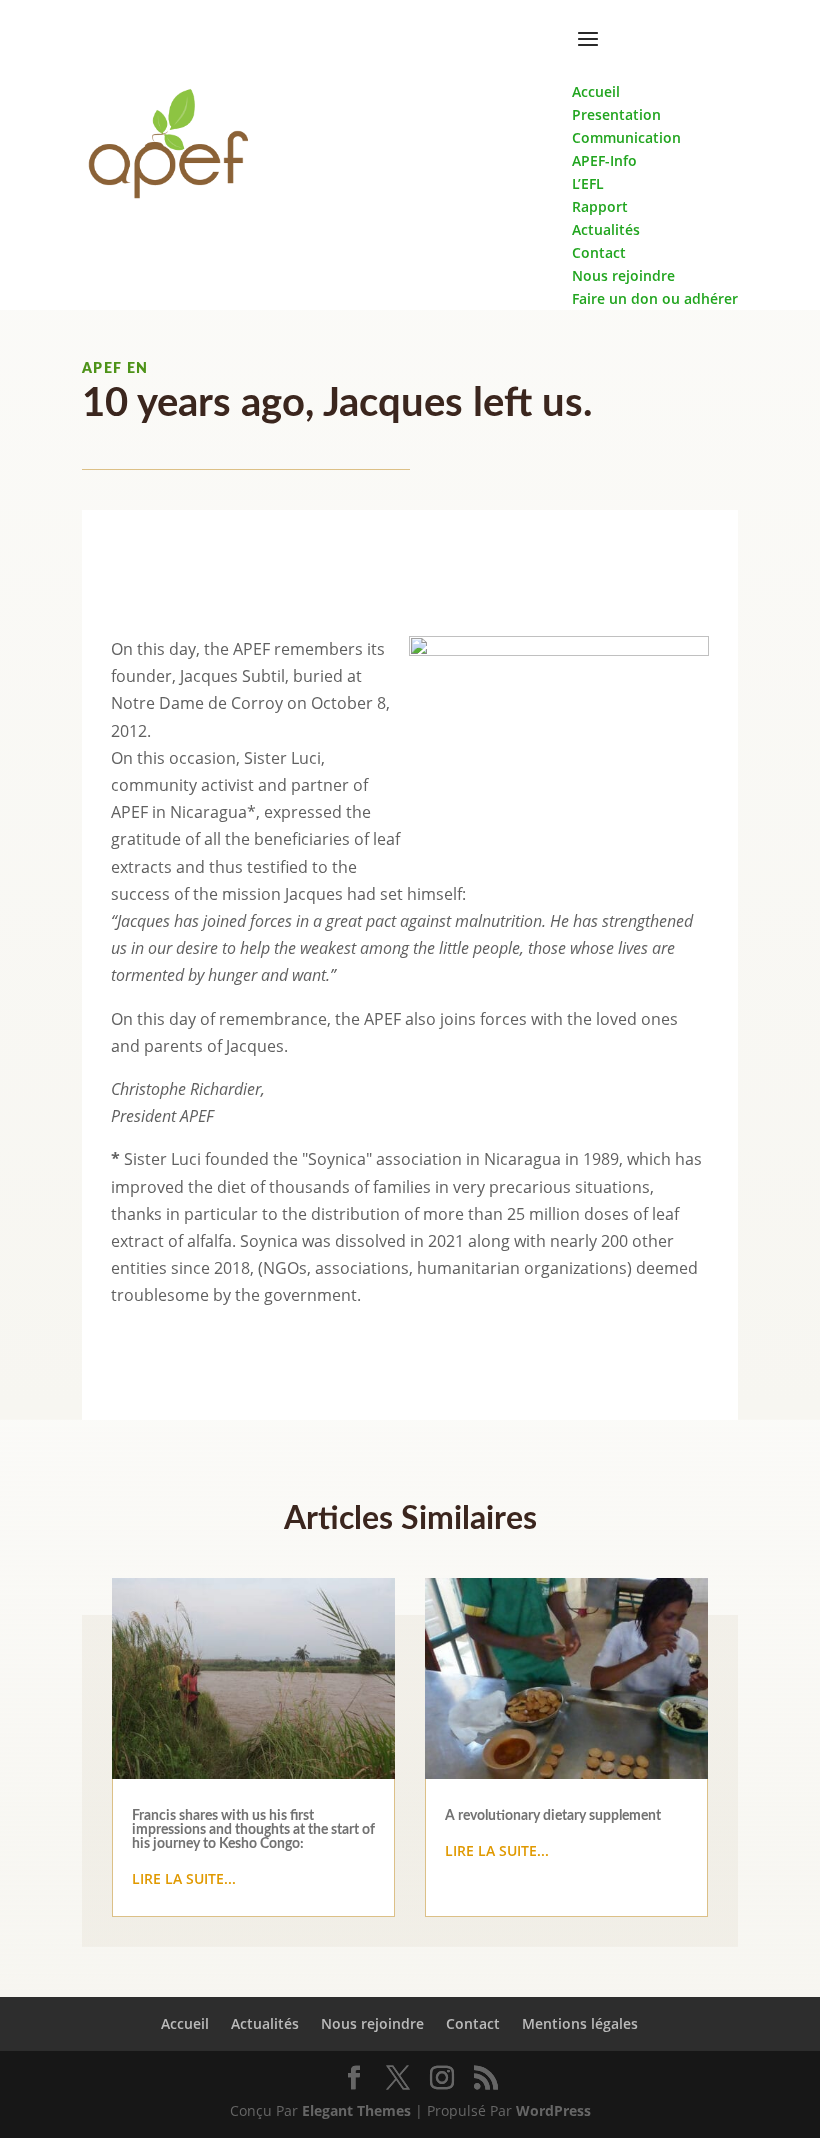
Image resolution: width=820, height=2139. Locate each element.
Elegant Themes (356, 2110)
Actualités (265, 2023)
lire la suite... (184, 1878)
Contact (473, 2023)
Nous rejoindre (372, 2023)
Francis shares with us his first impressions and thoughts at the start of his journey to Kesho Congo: (253, 1830)
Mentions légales (580, 2023)
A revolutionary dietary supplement (553, 1816)
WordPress (553, 2110)
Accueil (185, 2023)
